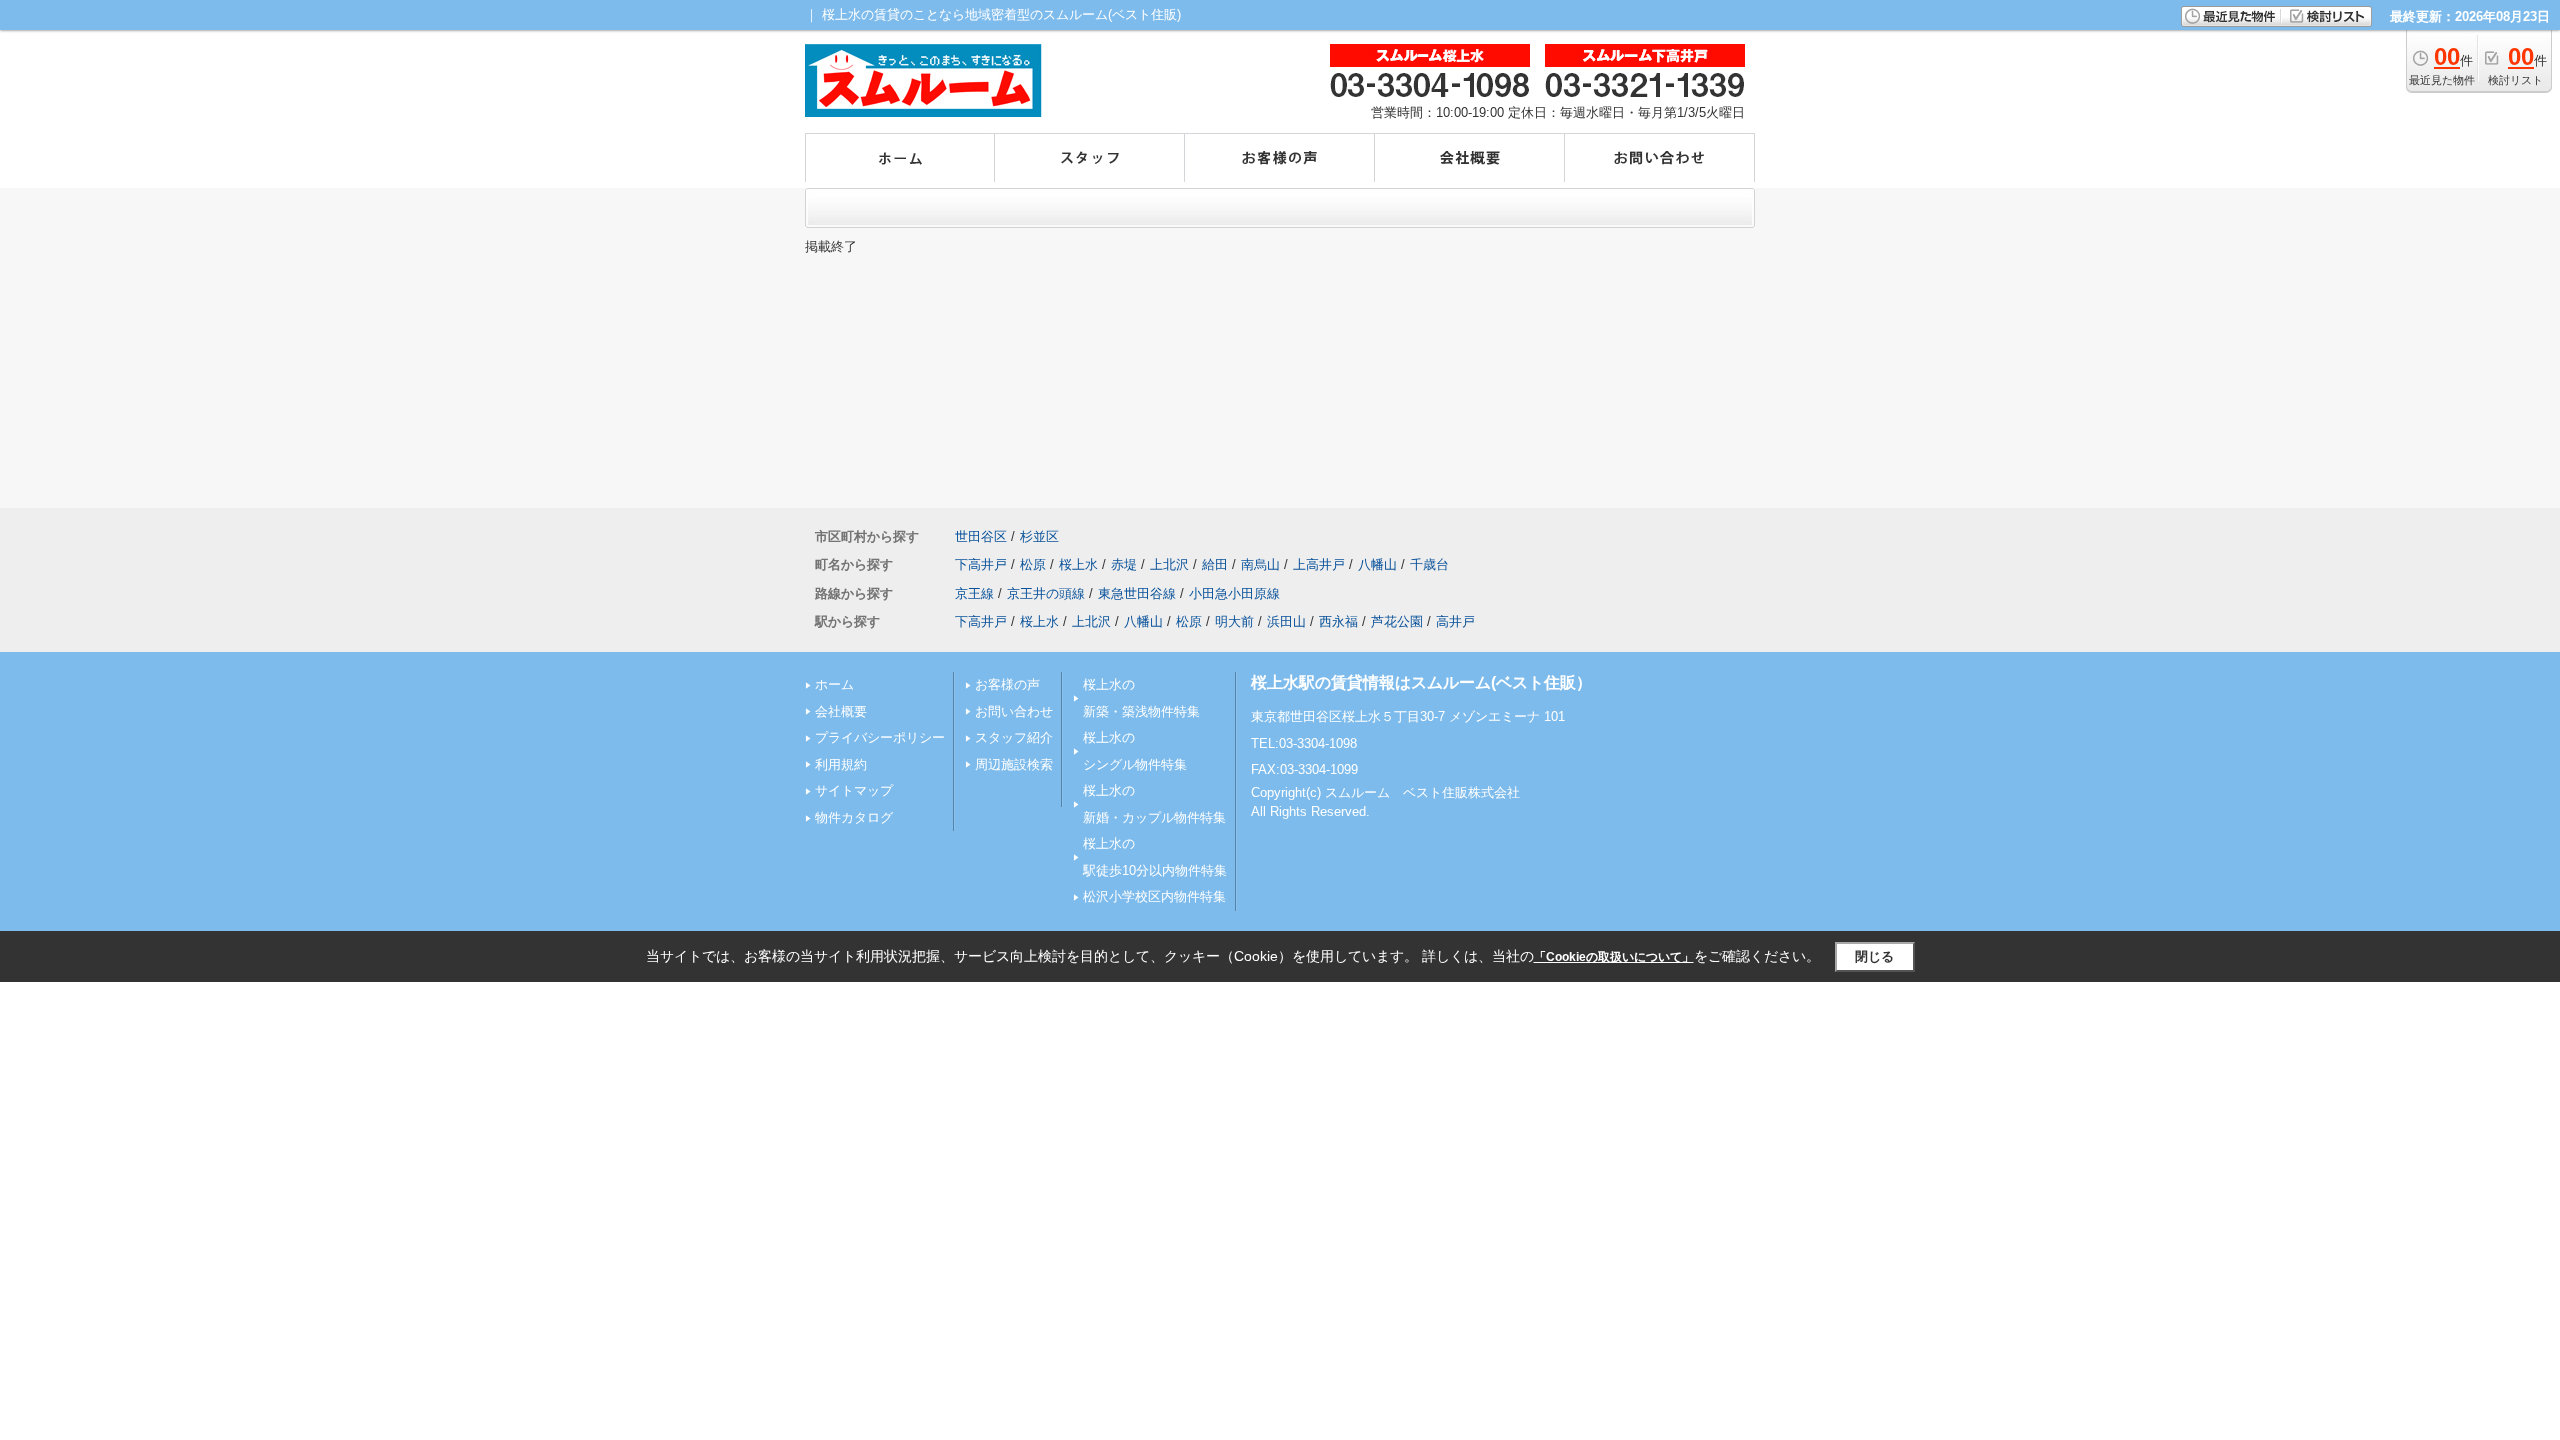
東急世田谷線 (1137, 593)
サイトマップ (854, 790)
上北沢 (1169, 564)
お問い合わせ (1014, 711)
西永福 (1338, 621)
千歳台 (1429, 564)
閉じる (1874, 956)
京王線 (974, 593)
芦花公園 (1397, 621)
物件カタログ (854, 817)
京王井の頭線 (1046, 593)
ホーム (834, 684)
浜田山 (1286, 621)
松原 (1033, 564)
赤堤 (1124, 564)
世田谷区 (981, 536)
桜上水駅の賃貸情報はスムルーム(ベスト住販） (1421, 682)
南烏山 (1260, 564)
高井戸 (1455, 621)
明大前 (1234, 621)
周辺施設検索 (1014, 764)
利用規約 (841, 764)
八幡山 (1377, 564)
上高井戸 (1319, 564)
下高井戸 (981, 564)
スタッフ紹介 (1014, 737)
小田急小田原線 (1234, 593)
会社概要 (841, 711)
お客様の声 (1007, 684)
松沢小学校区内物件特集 (1154, 896)
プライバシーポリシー (880, 737)
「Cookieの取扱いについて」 (1614, 957)
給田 (1215, 564)
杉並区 (1039, 536)
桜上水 (1078, 564)
